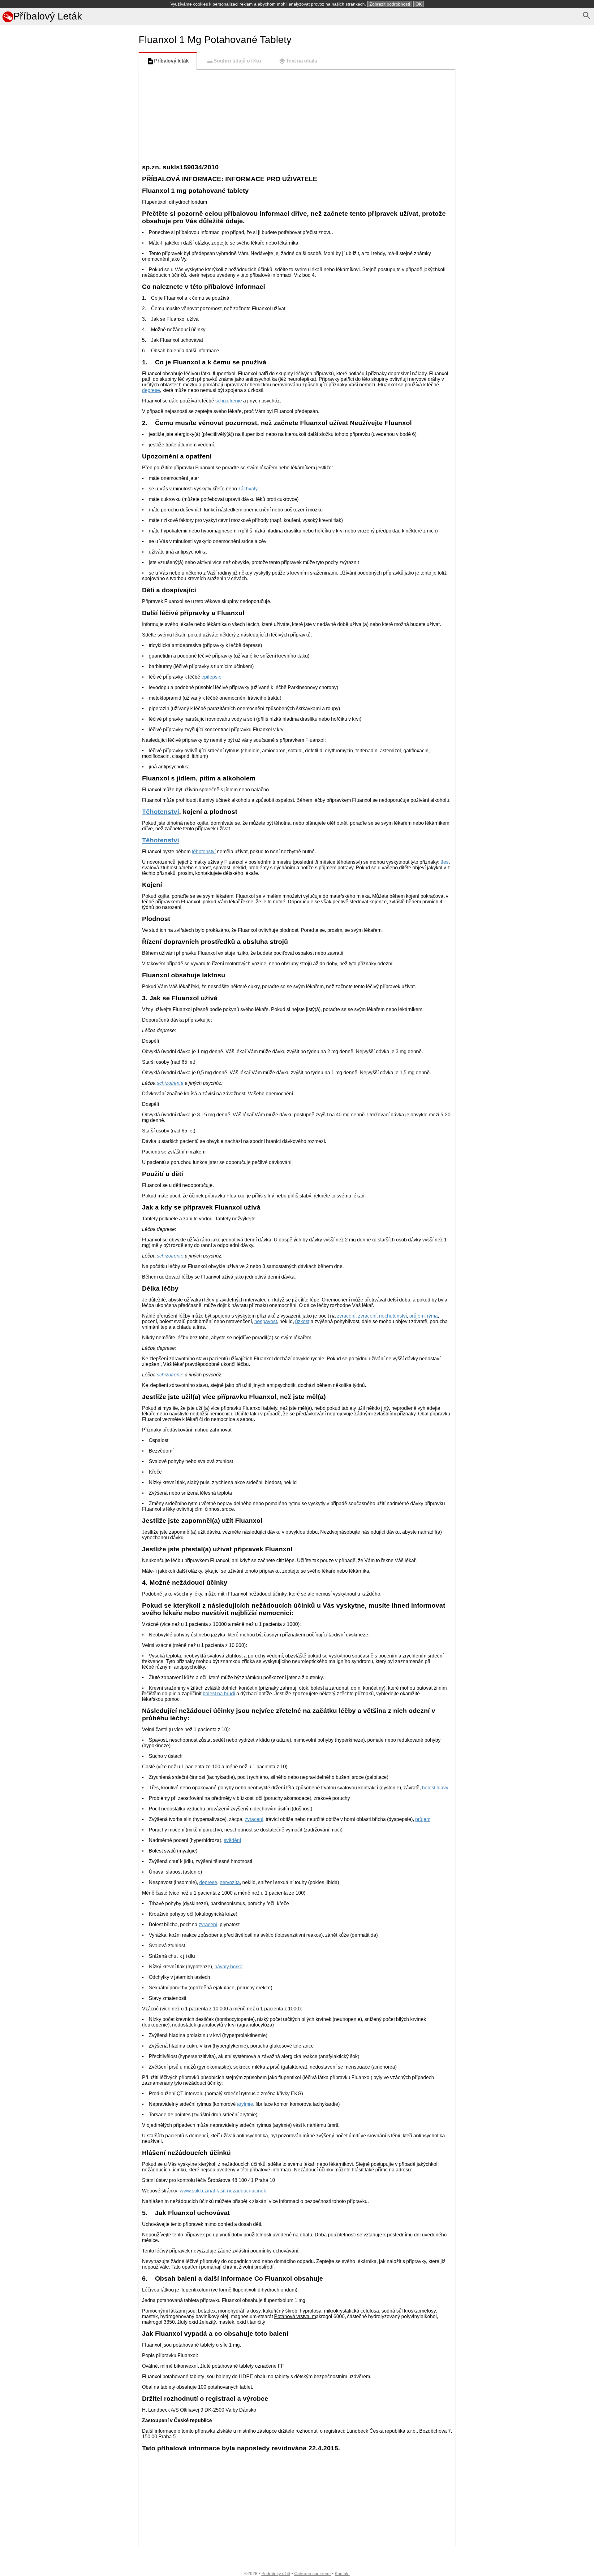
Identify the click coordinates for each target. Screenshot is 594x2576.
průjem (417, 1316)
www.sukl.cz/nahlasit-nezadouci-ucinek (223, 2191)
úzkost (302, 1321)
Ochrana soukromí (312, 2574)
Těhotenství (161, 812)
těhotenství (204, 851)
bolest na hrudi (219, 1694)
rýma (432, 1316)
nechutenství (393, 1316)
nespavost (266, 1321)
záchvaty (248, 489)
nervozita (230, 1882)
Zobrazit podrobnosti (390, 4)
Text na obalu (302, 61)
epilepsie (211, 677)
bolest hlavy (435, 1788)
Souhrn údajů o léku (237, 61)
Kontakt (342, 2574)
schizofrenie (229, 401)
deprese (151, 390)
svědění (232, 1840)
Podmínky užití (276, 2574)
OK (419, 4)
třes (445, 862)
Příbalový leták (171, 61)
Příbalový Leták (48, 16)
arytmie (245, 2104)
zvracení (346, 1316)
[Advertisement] (68, 306)
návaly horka (228, 1967)
